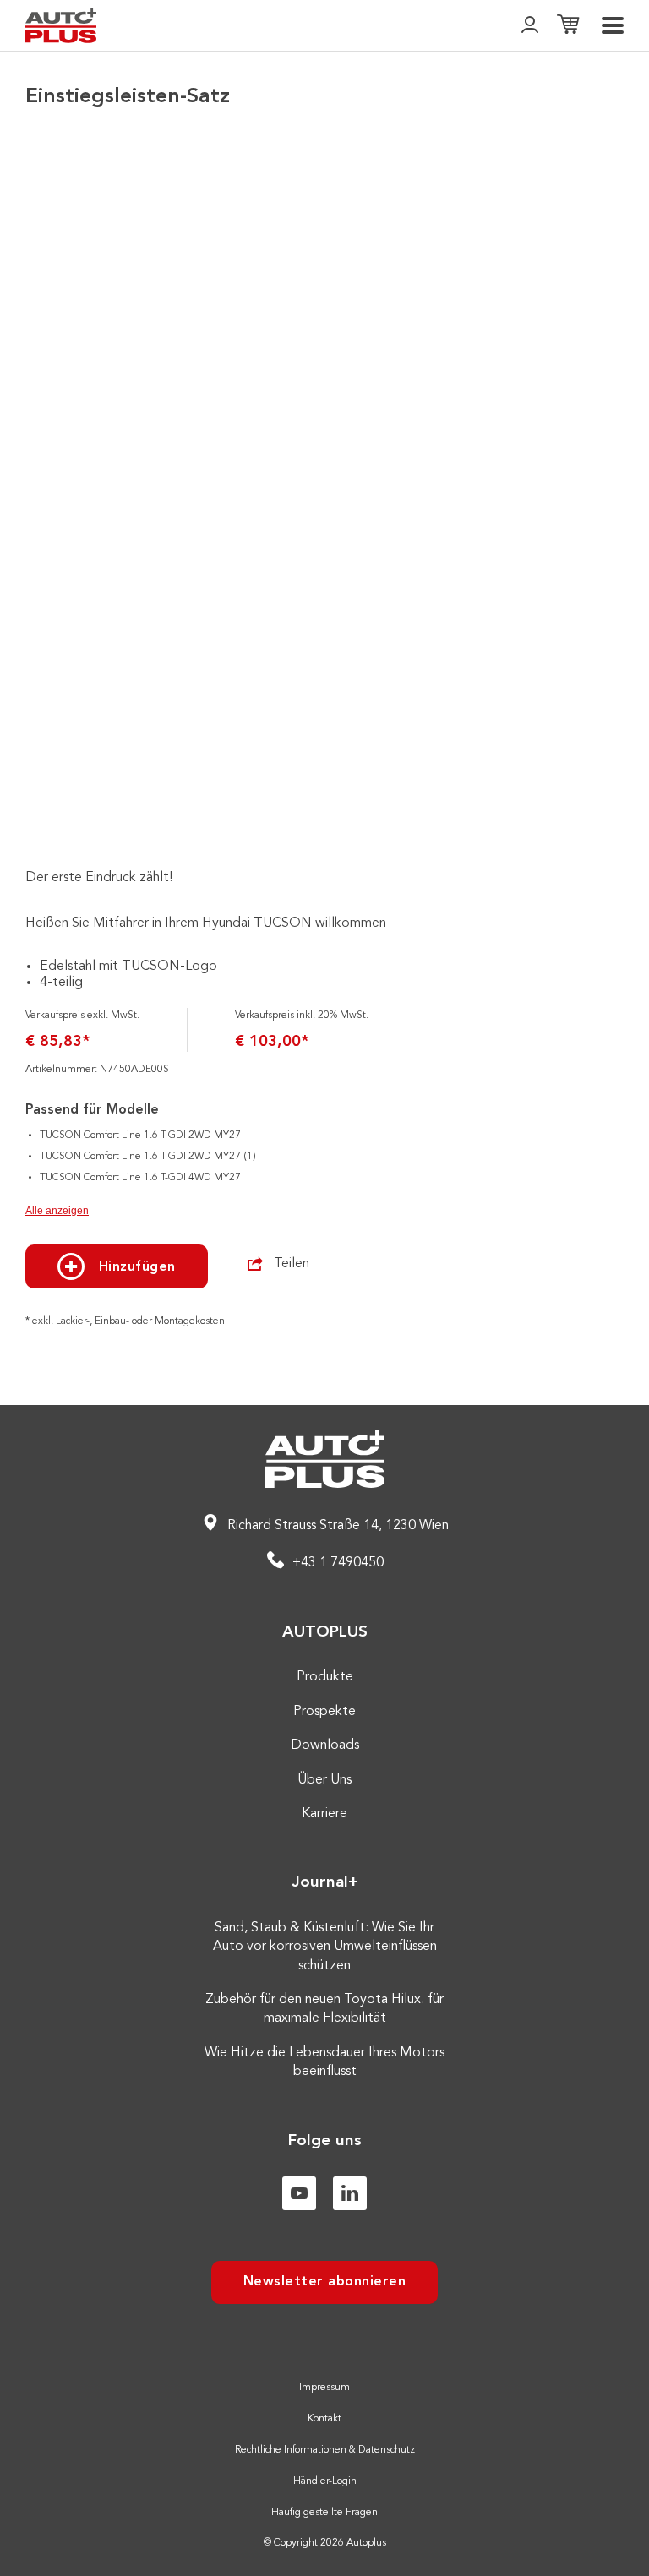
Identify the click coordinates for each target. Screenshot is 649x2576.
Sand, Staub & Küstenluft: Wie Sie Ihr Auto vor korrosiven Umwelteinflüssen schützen (325, 1947)
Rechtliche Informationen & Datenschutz (325, 2450)
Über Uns (324, 1780)
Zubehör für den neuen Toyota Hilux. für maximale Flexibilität (324, 2009)
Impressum (324, 2388)
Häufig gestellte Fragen (324, 2513)
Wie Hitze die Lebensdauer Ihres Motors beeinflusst (324, 2062)
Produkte (325, 1677)
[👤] (530, 26)
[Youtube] (299, 2193)
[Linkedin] (350, 2193)
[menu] (613, 25)
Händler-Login (325, 2481)
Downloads (325, 1745)
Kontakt (324, 2419)
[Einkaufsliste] (568, 26)
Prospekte (324, 1712)
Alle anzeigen (57, 1211)
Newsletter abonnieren (325, 2282)
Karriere (324, 1814)
